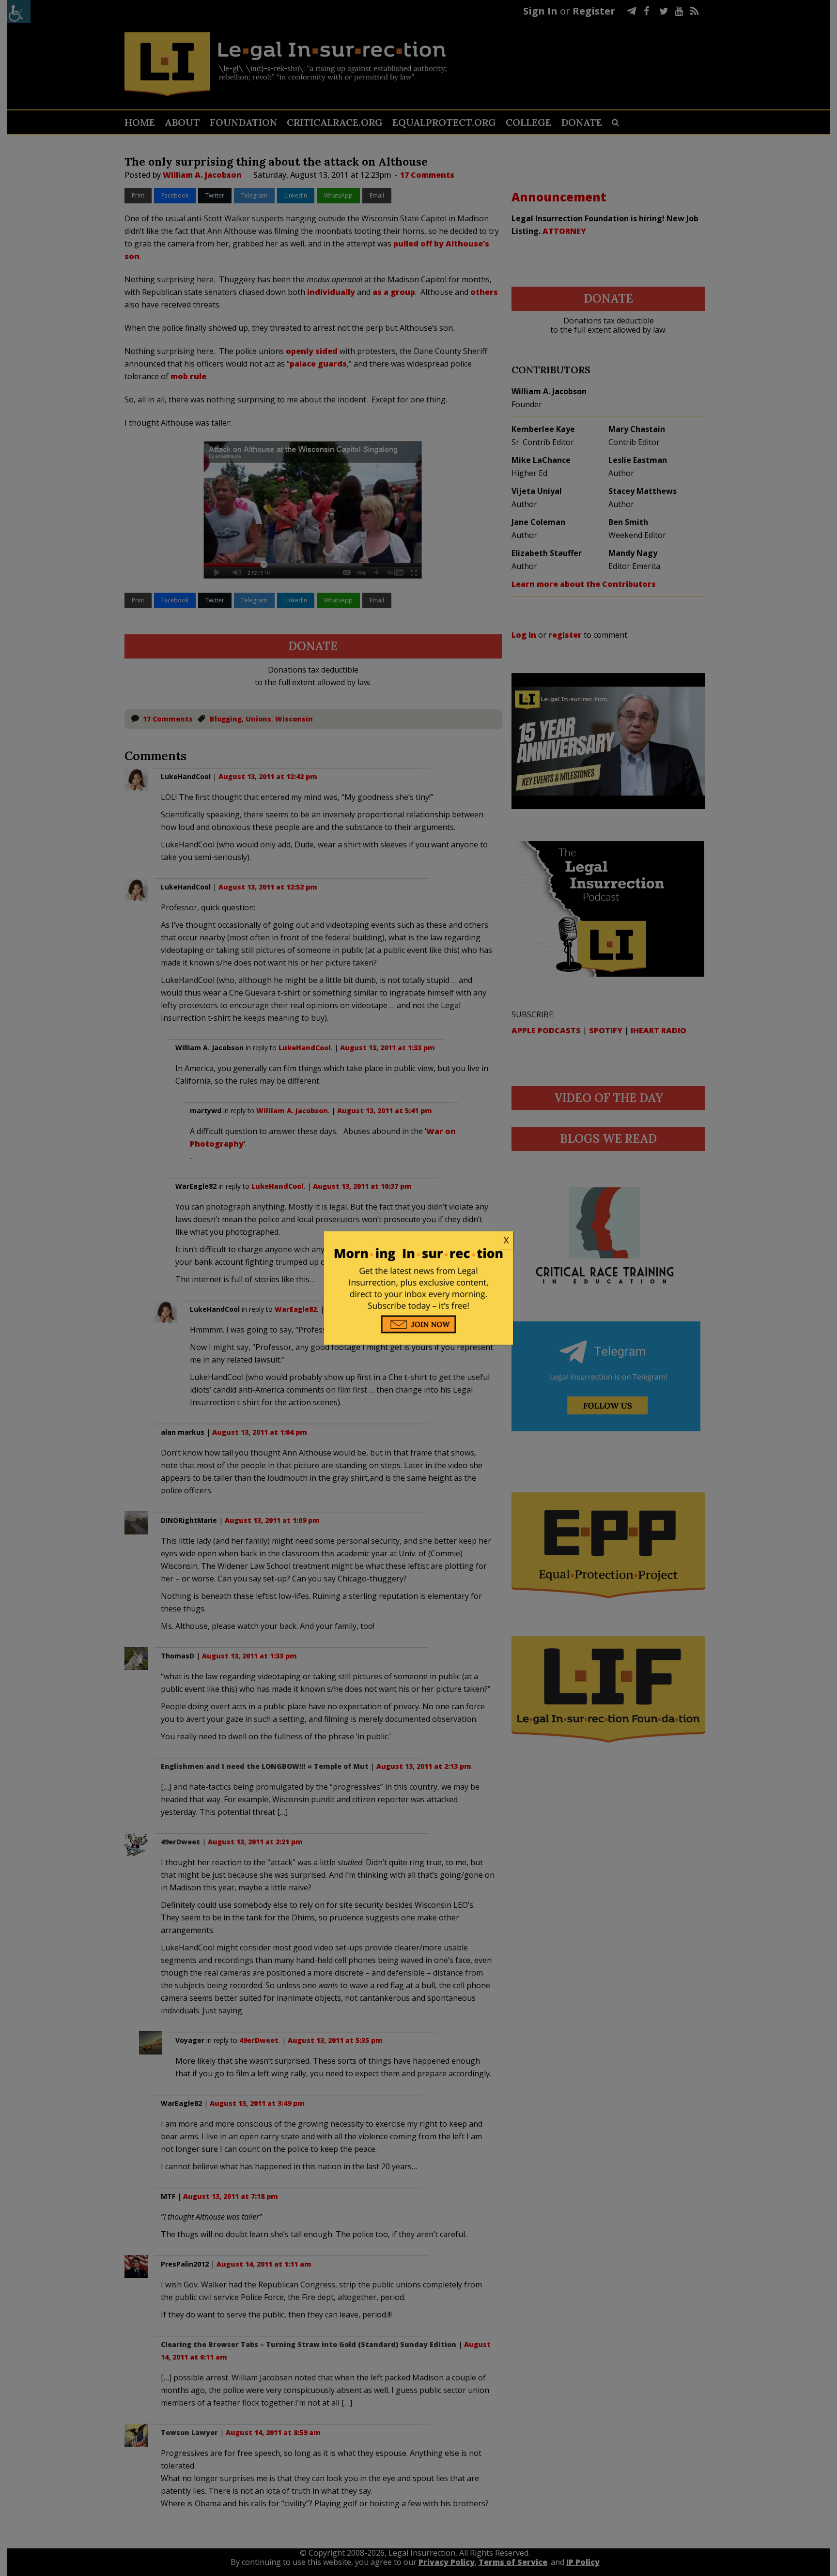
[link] (418, 1241)
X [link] (506, 1240)
